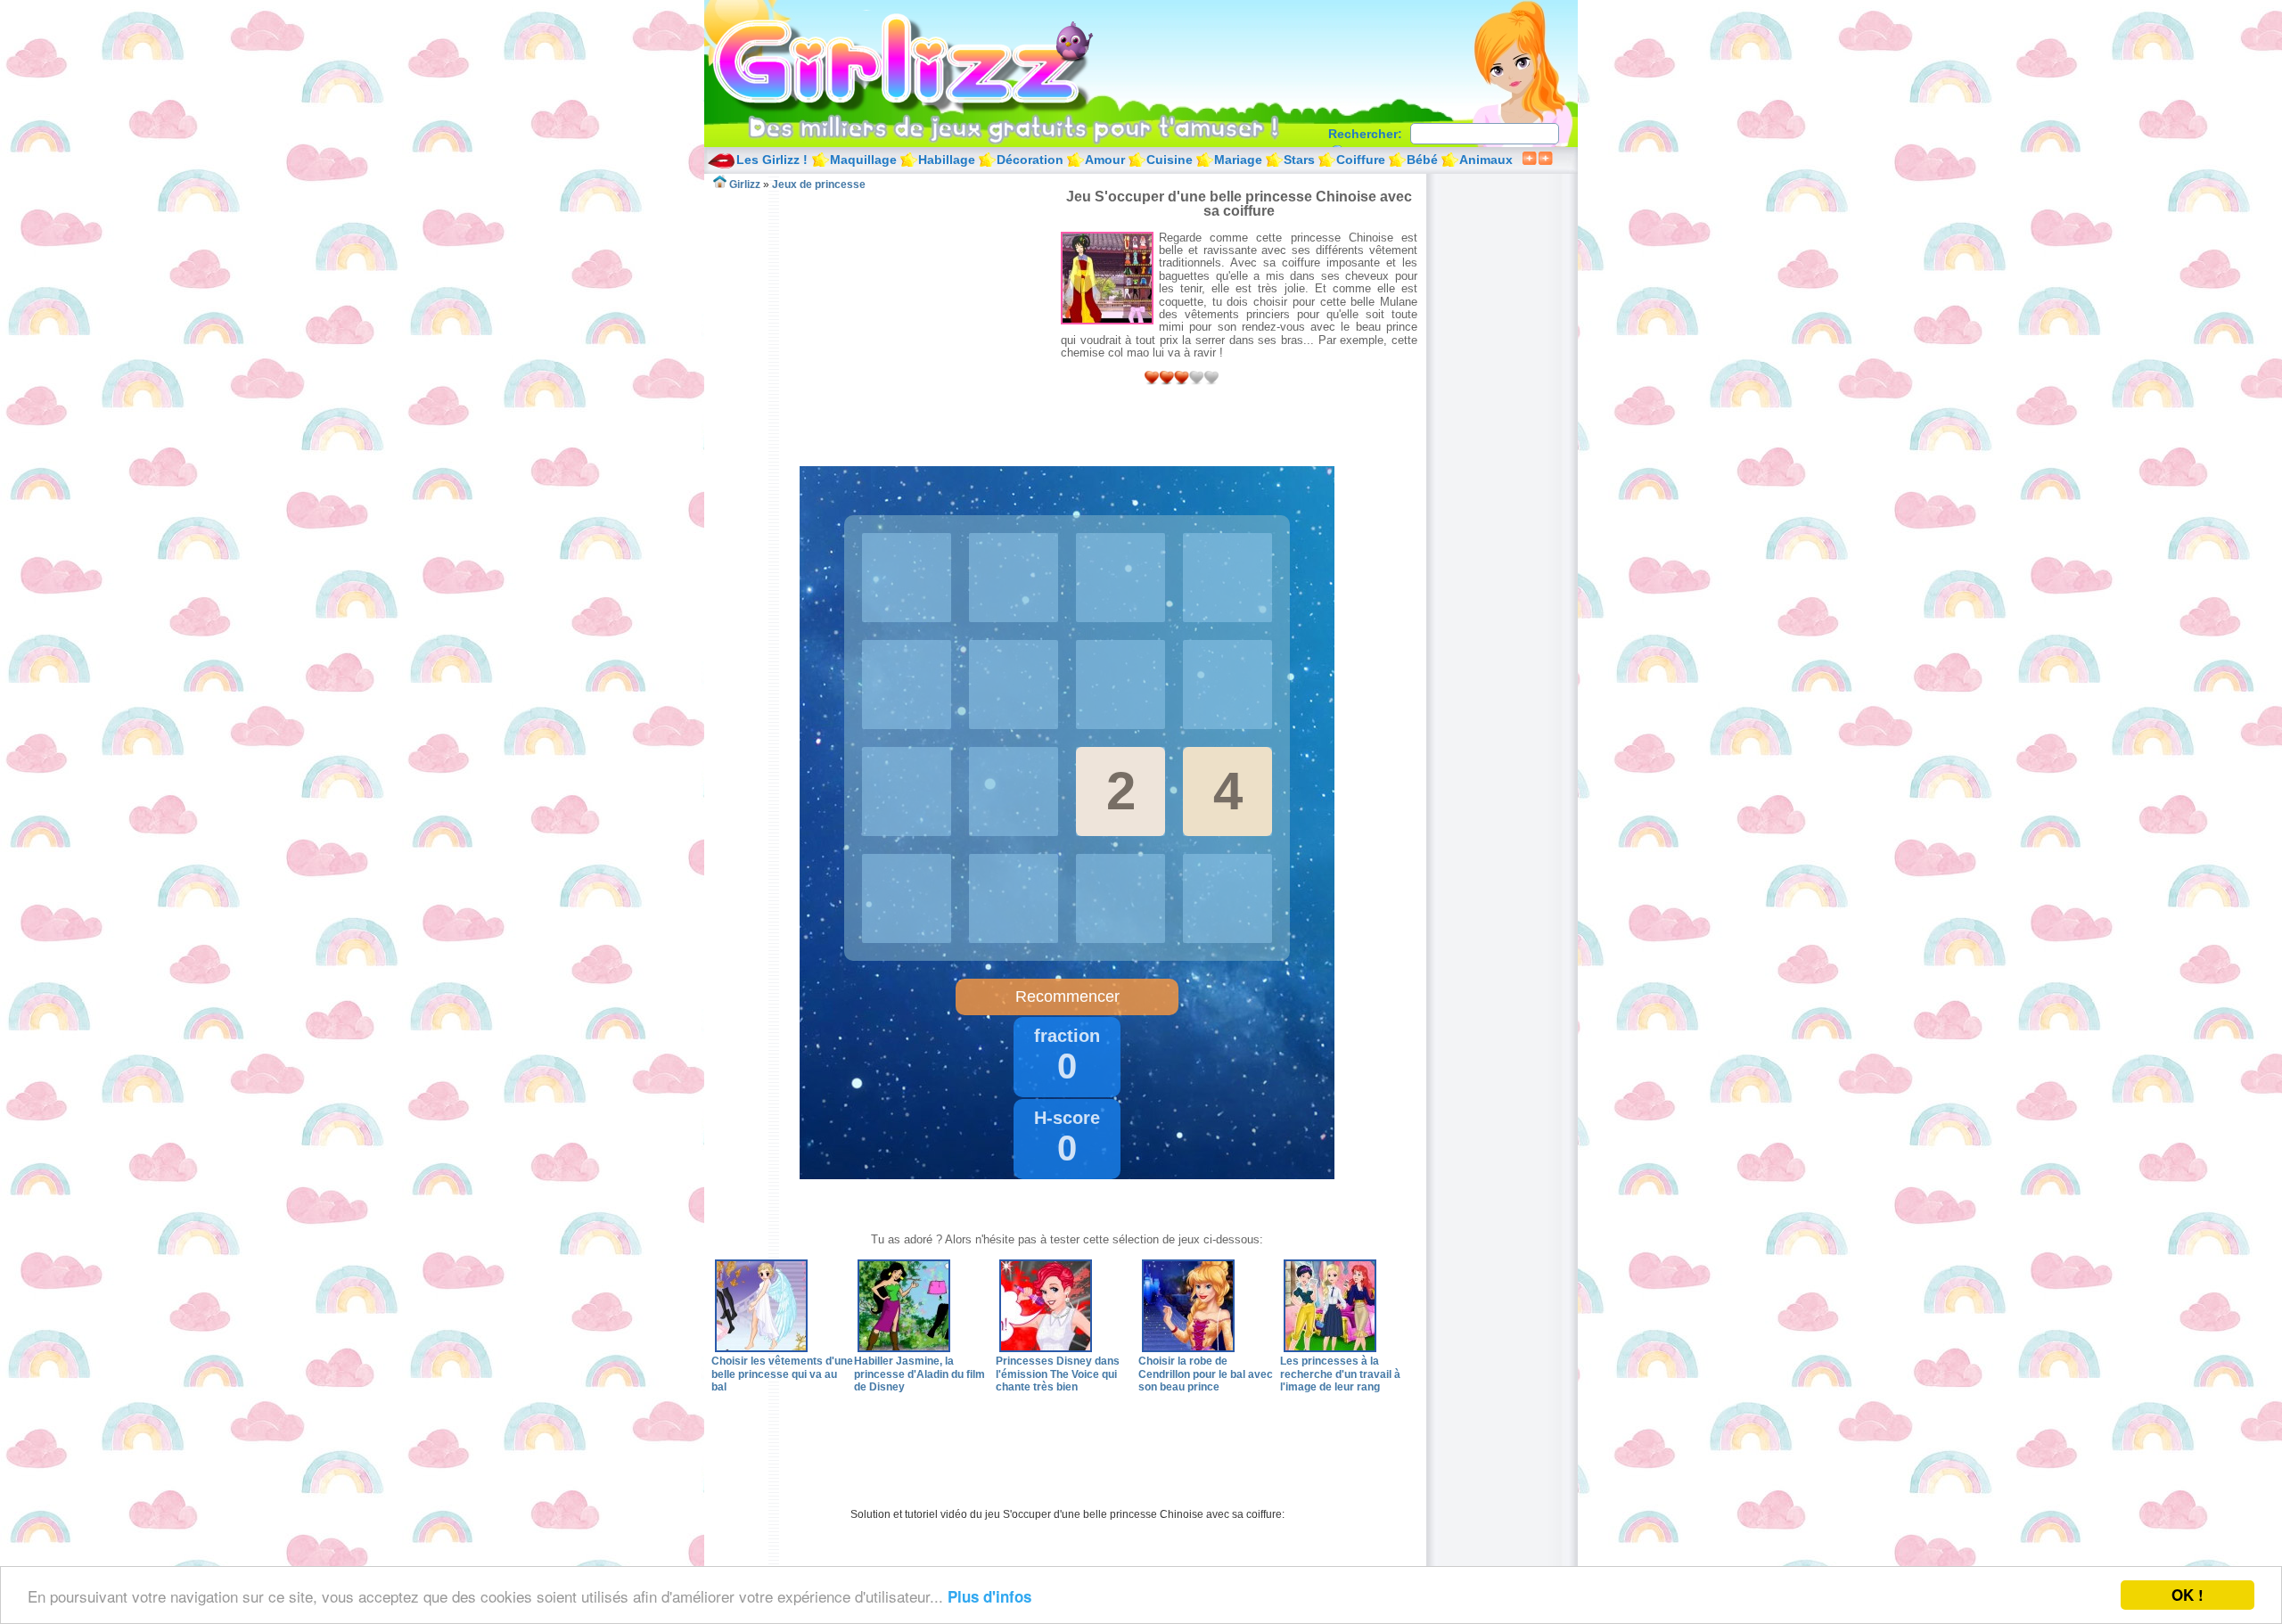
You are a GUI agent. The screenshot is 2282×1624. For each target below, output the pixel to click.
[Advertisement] (886, 316)
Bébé (1422, 160)
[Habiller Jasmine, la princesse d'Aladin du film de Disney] (904, 1349)
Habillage (947, 160)
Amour (1105, 160)
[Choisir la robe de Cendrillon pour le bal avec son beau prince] (1188, 1349)
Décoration (1030, 160)
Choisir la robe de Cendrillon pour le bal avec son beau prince (1206, 1374)
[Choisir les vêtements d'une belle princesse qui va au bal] (761, 1349)
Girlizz (923, 62)
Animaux (1486, 160)
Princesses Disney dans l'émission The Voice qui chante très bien (1058, 1374)
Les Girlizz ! (772, 160)
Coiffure (1361, 160)
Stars (1299, 160)
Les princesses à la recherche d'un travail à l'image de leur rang (1340, 1374)
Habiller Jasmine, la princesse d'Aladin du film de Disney (919, 1374)
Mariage (1238, 160)
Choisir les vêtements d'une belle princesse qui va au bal (782, 1374)
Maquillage (863, 160)
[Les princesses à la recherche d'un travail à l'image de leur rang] (1330, 1349)
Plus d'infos (989, 1596)
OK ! (2188, 1595)
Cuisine (1170, 160)
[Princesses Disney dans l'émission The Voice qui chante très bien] (1046, 1349)
